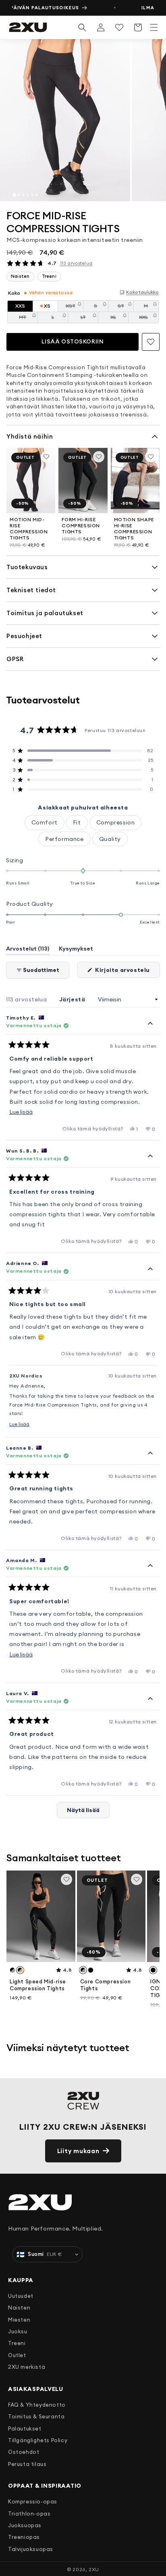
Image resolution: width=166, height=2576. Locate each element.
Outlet (17, 2355)
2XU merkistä (27, 2367)
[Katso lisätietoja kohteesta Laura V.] (150, 1699)
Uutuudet (21, 2296)
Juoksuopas (25, 2525)
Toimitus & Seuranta (36, 2416)
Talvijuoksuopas (31, 2549)
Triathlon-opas (29, 2514)
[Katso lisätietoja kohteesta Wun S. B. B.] (150, 1157)
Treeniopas (24, 2537)
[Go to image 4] (28, 195)
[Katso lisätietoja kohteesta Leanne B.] (150, 1454)
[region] (83, 120)
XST (75, 307)
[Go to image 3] (23, 195)
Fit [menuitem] (77, 822)
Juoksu (18, 2331)
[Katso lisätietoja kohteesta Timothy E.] (150, 1024)
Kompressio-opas (33, 2501)
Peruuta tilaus (27, 2464)
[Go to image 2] (19, 195)
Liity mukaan (78, 2151)
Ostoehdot (24, 2452)
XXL (149, 319)
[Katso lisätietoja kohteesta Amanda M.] (150, 1566)
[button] (154, 27)
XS (47, 306)
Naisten (19, 2308)
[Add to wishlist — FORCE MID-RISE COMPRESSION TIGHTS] (151, 342)
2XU (94, 2569)
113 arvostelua (76, 263)
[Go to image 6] (36, 195)
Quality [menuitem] (110, 839)
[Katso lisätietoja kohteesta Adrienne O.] (150, 1269)
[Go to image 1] (14, 195)
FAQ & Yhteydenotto (37, 2405)
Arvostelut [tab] (28, 950)
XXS (20, 306)
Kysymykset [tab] (76, 950)
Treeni (17, 2343)
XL (119, 319)
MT (28, 319)
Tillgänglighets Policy (38, 2440)
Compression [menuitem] (116, 822)
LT (89, 319)
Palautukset (25, 2428)
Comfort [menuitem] (45, 822)
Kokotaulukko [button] (142, 292)
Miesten (19, 2320)
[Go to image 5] (32, 195)
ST (126, 307)
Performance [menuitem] (64, 839)
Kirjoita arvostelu (127, 972)
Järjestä (73, 999)
